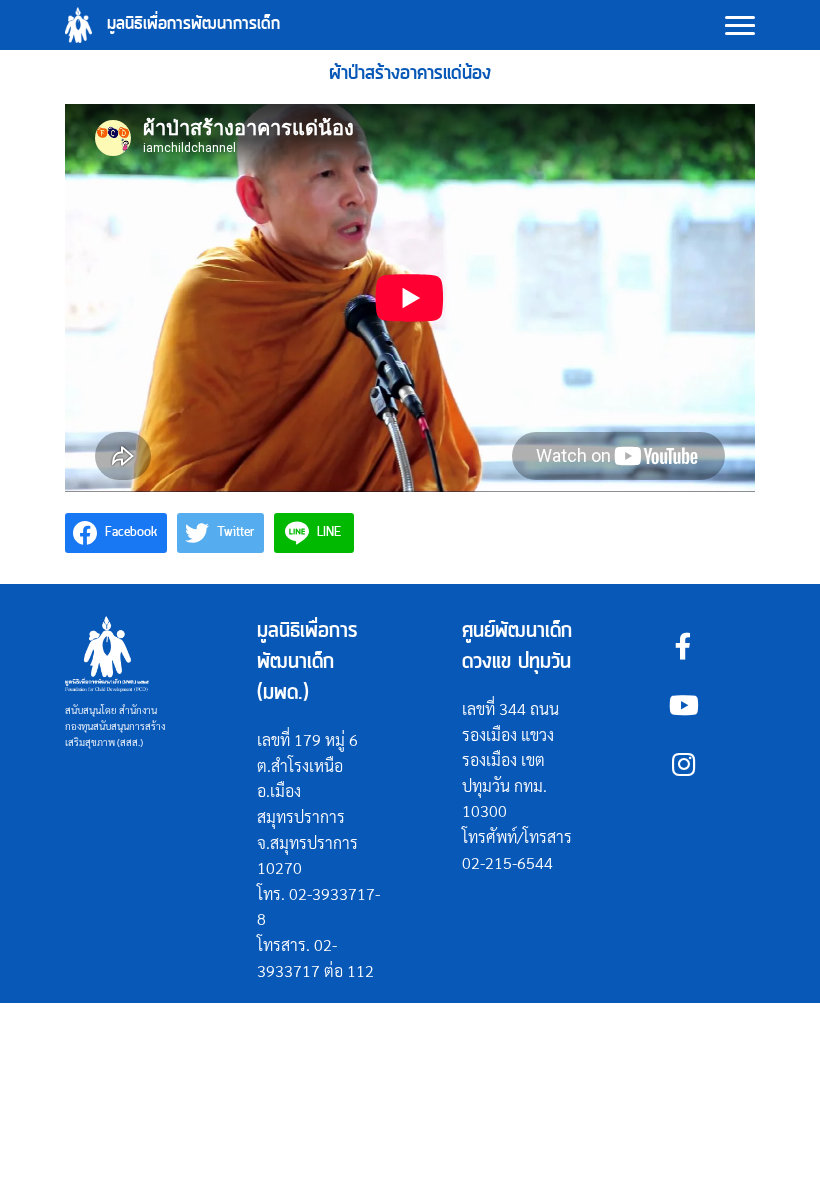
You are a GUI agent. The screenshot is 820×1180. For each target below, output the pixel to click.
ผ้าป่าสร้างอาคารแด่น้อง (410, 73)
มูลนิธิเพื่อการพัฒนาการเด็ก (193, 24)
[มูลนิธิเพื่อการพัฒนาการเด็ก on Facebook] (683, 645)
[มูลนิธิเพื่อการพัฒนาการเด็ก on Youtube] (683, 705)
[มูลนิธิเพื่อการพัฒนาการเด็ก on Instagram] (683, 764)
